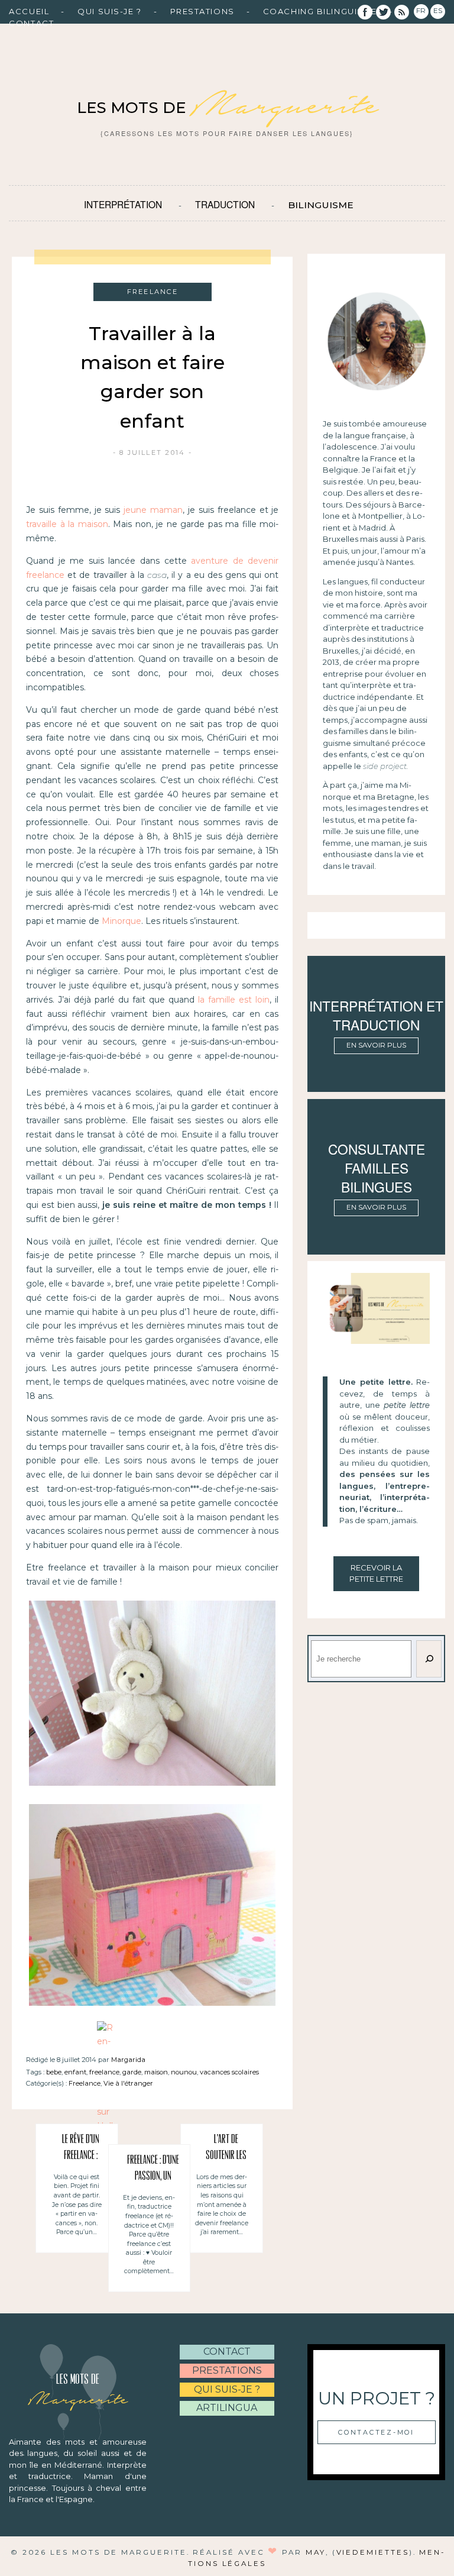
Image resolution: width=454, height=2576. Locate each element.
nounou (184, 2072)
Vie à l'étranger (128, 2083)
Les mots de (227, 108)
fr (421, 11)
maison (156, 2072)
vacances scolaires (229, 2072)
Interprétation (123, 204)
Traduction (225, 204)
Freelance (85, 2083)
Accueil (29, 11)
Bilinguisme (321, 205)
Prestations (202, 11)
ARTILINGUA (227, 2408)
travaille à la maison (67, 524)
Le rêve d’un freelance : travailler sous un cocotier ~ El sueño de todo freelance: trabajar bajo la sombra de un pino (81, 2150)
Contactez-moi (376, 2432)
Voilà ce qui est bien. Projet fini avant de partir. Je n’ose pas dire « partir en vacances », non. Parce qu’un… (77, 2205)
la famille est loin (234, 1000)
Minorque (121, 921)
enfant (75, 2072)
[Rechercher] (429, 1659)
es (438, 11)
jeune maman (153, 510)
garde (132, 2072)
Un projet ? (377, 2398)
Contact (31, 23)
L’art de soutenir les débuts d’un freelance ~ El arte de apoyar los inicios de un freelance (226, 2150)
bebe (54, 2072)
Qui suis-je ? (109, 11)
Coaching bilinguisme (320, 11)
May (316, 2552)
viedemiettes (373, 2552)
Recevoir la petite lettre (376, 1573)
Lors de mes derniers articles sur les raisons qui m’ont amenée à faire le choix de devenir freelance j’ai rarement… (222, 2205)
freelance (104, 2072)
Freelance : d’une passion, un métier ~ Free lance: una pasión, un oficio (153, 2170)
